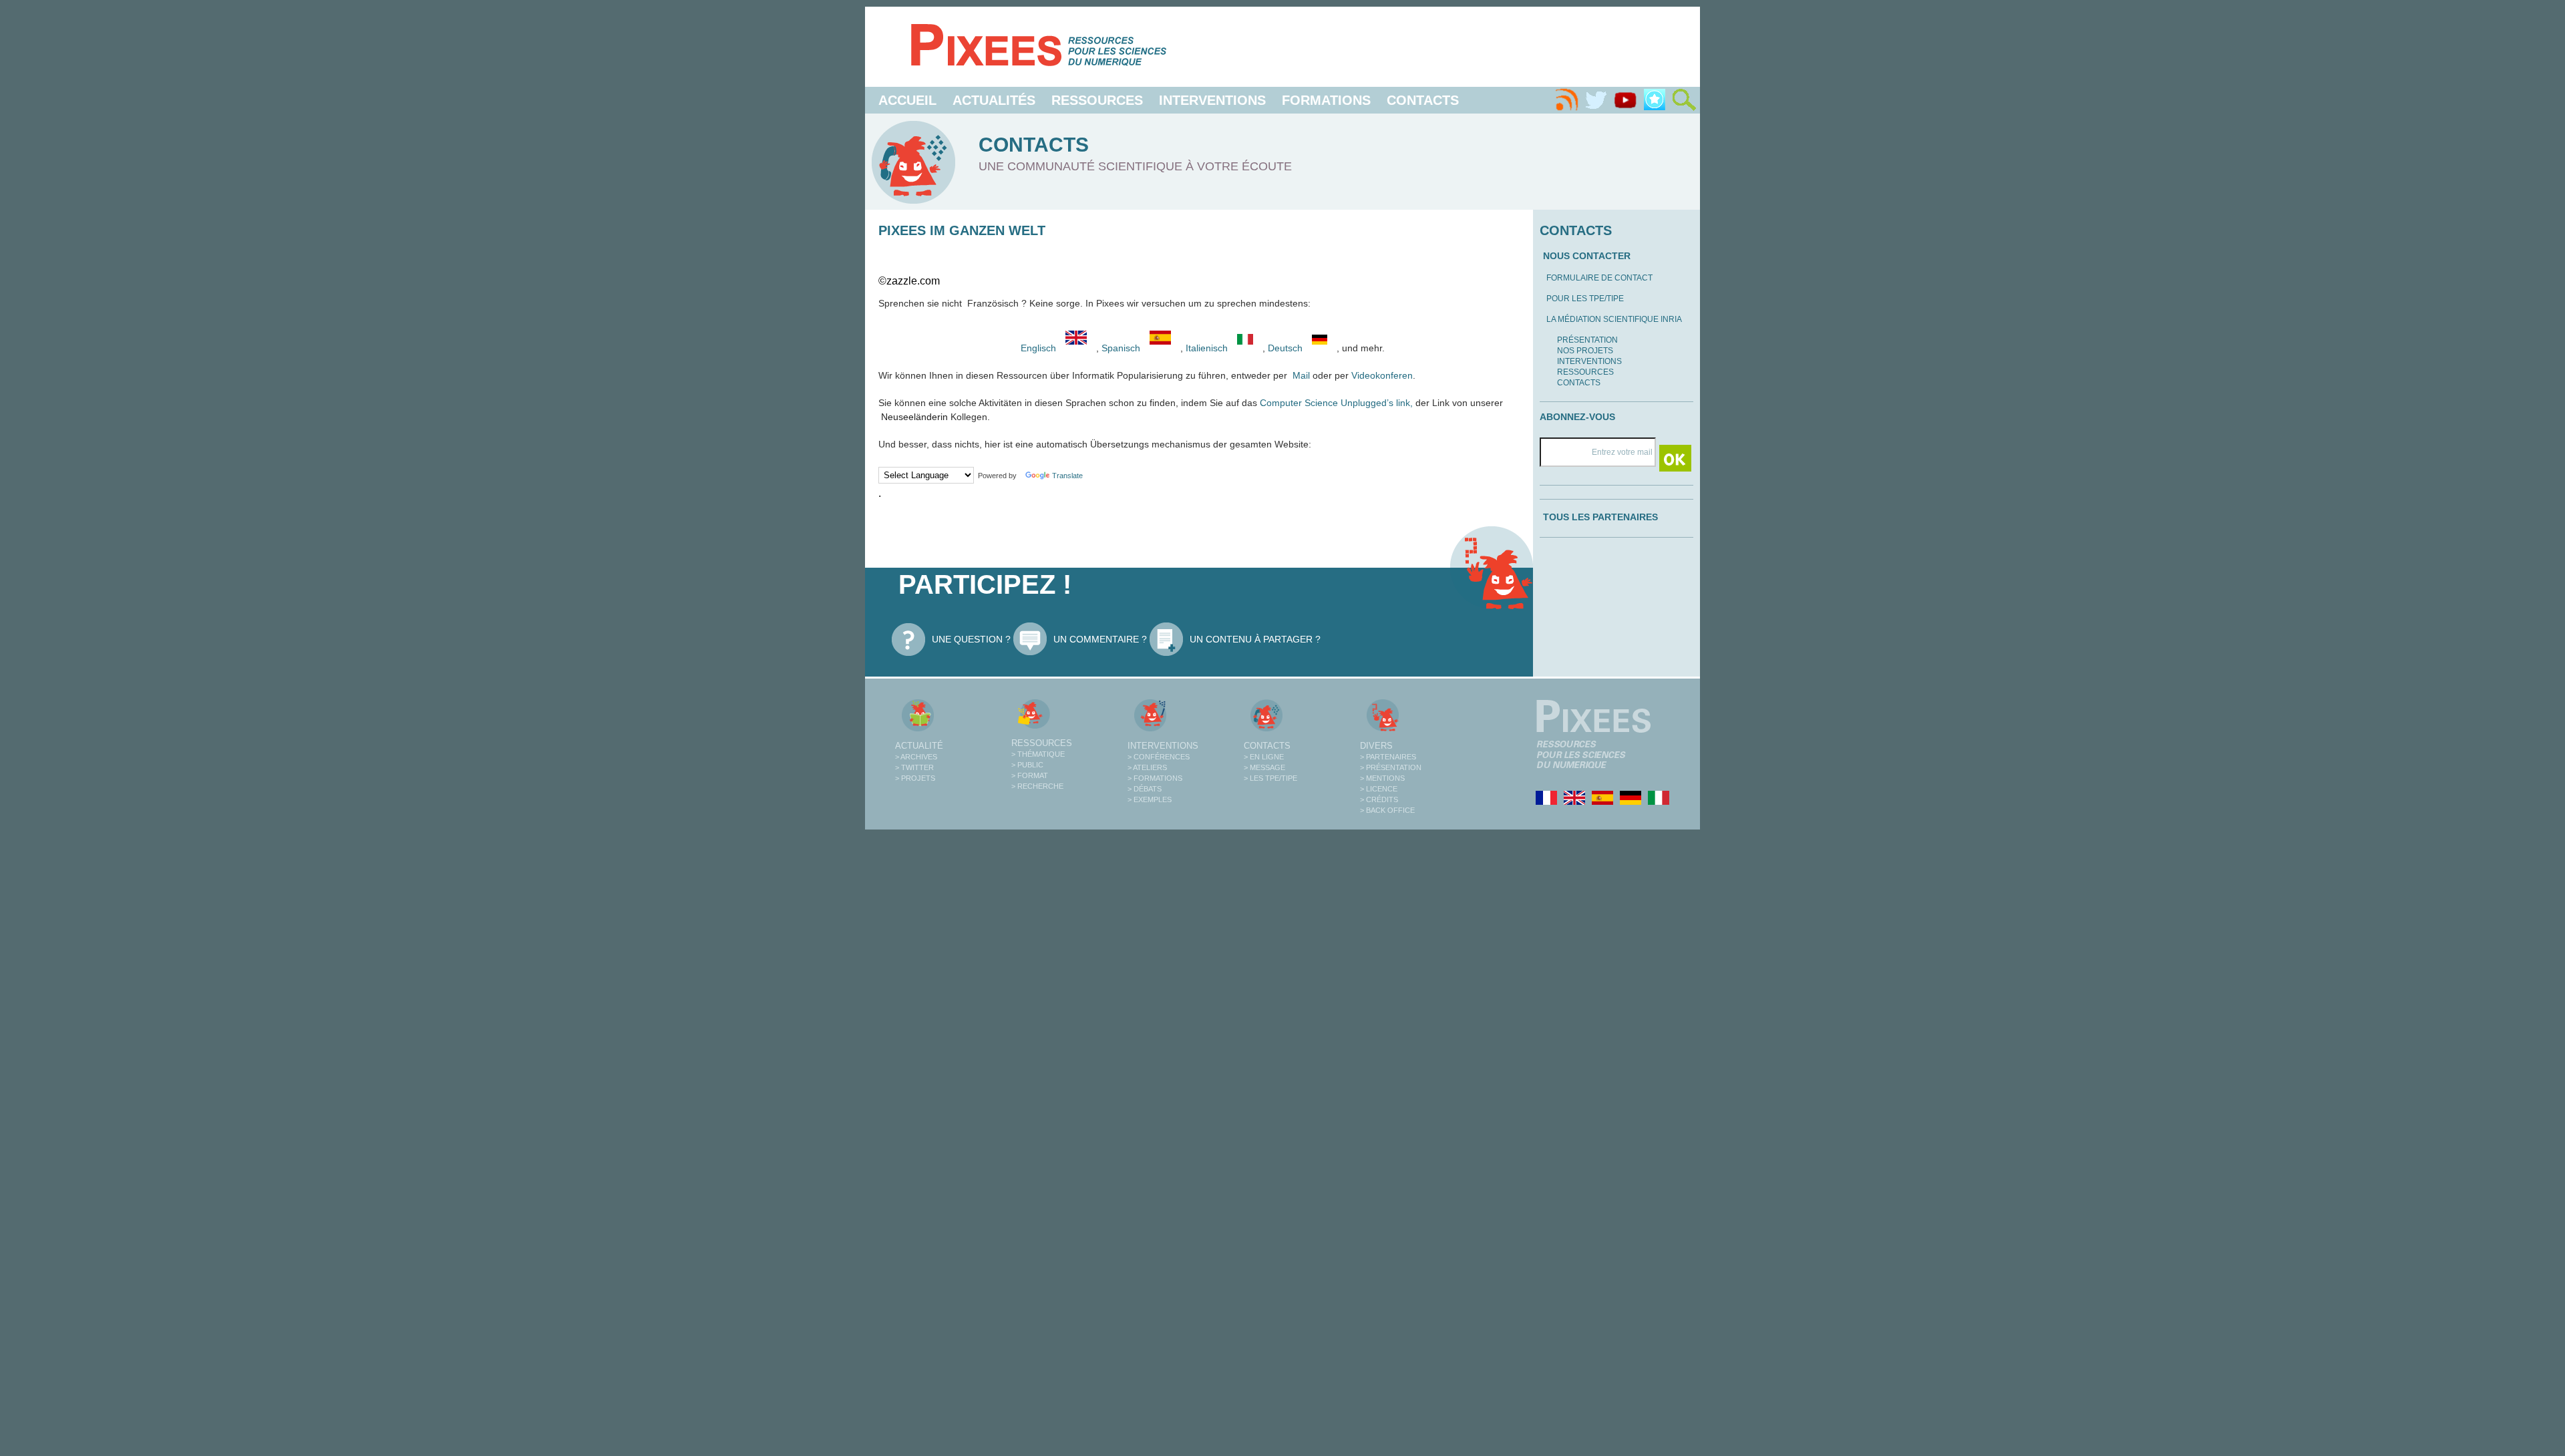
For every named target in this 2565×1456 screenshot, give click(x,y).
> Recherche (1037, 786)
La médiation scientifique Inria (1614, 319)
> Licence (1379, 789)
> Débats (1145, 789)
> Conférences (1159, 757)
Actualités (994, 100)
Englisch (1038, 348)
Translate (1067, 476)
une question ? (971, 639)
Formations (1326, 100)
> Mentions (1382, 778)
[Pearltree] (1655, 100)
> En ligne (1264, 757)
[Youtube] (1625, 100)
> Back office (1387, 810)
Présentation (1587, 340)
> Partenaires (1388, 757)
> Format (1030, 775)
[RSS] (1566, 100)
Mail (1303, 375)
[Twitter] (1596, 100)
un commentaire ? (1100, 639)
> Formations (1155, 778)
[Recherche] (1684, 100)
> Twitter (914, 767)
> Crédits (1379, 799)
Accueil (907, 100)
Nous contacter (1587, 256)
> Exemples (1150, 799)
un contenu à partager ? (1255, 639)
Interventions (1212, 100)
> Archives (916, 757)
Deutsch (1287, 348)
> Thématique (1038, 754)
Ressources (1097, 100)
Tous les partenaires (1600, 517)
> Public (1027, 765)
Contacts (1423, 100)
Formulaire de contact (1599, 278)
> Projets (915, 778)
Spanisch (1122, 348)
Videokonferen (1381, 375)
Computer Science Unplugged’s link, (1336, 403)
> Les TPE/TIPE (1270, 778)
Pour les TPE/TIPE (1585, 299)
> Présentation (1391, 767)
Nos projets (1585, 351)
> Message (1264, 767)
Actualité (919, 746)
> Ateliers (1147, 767)
